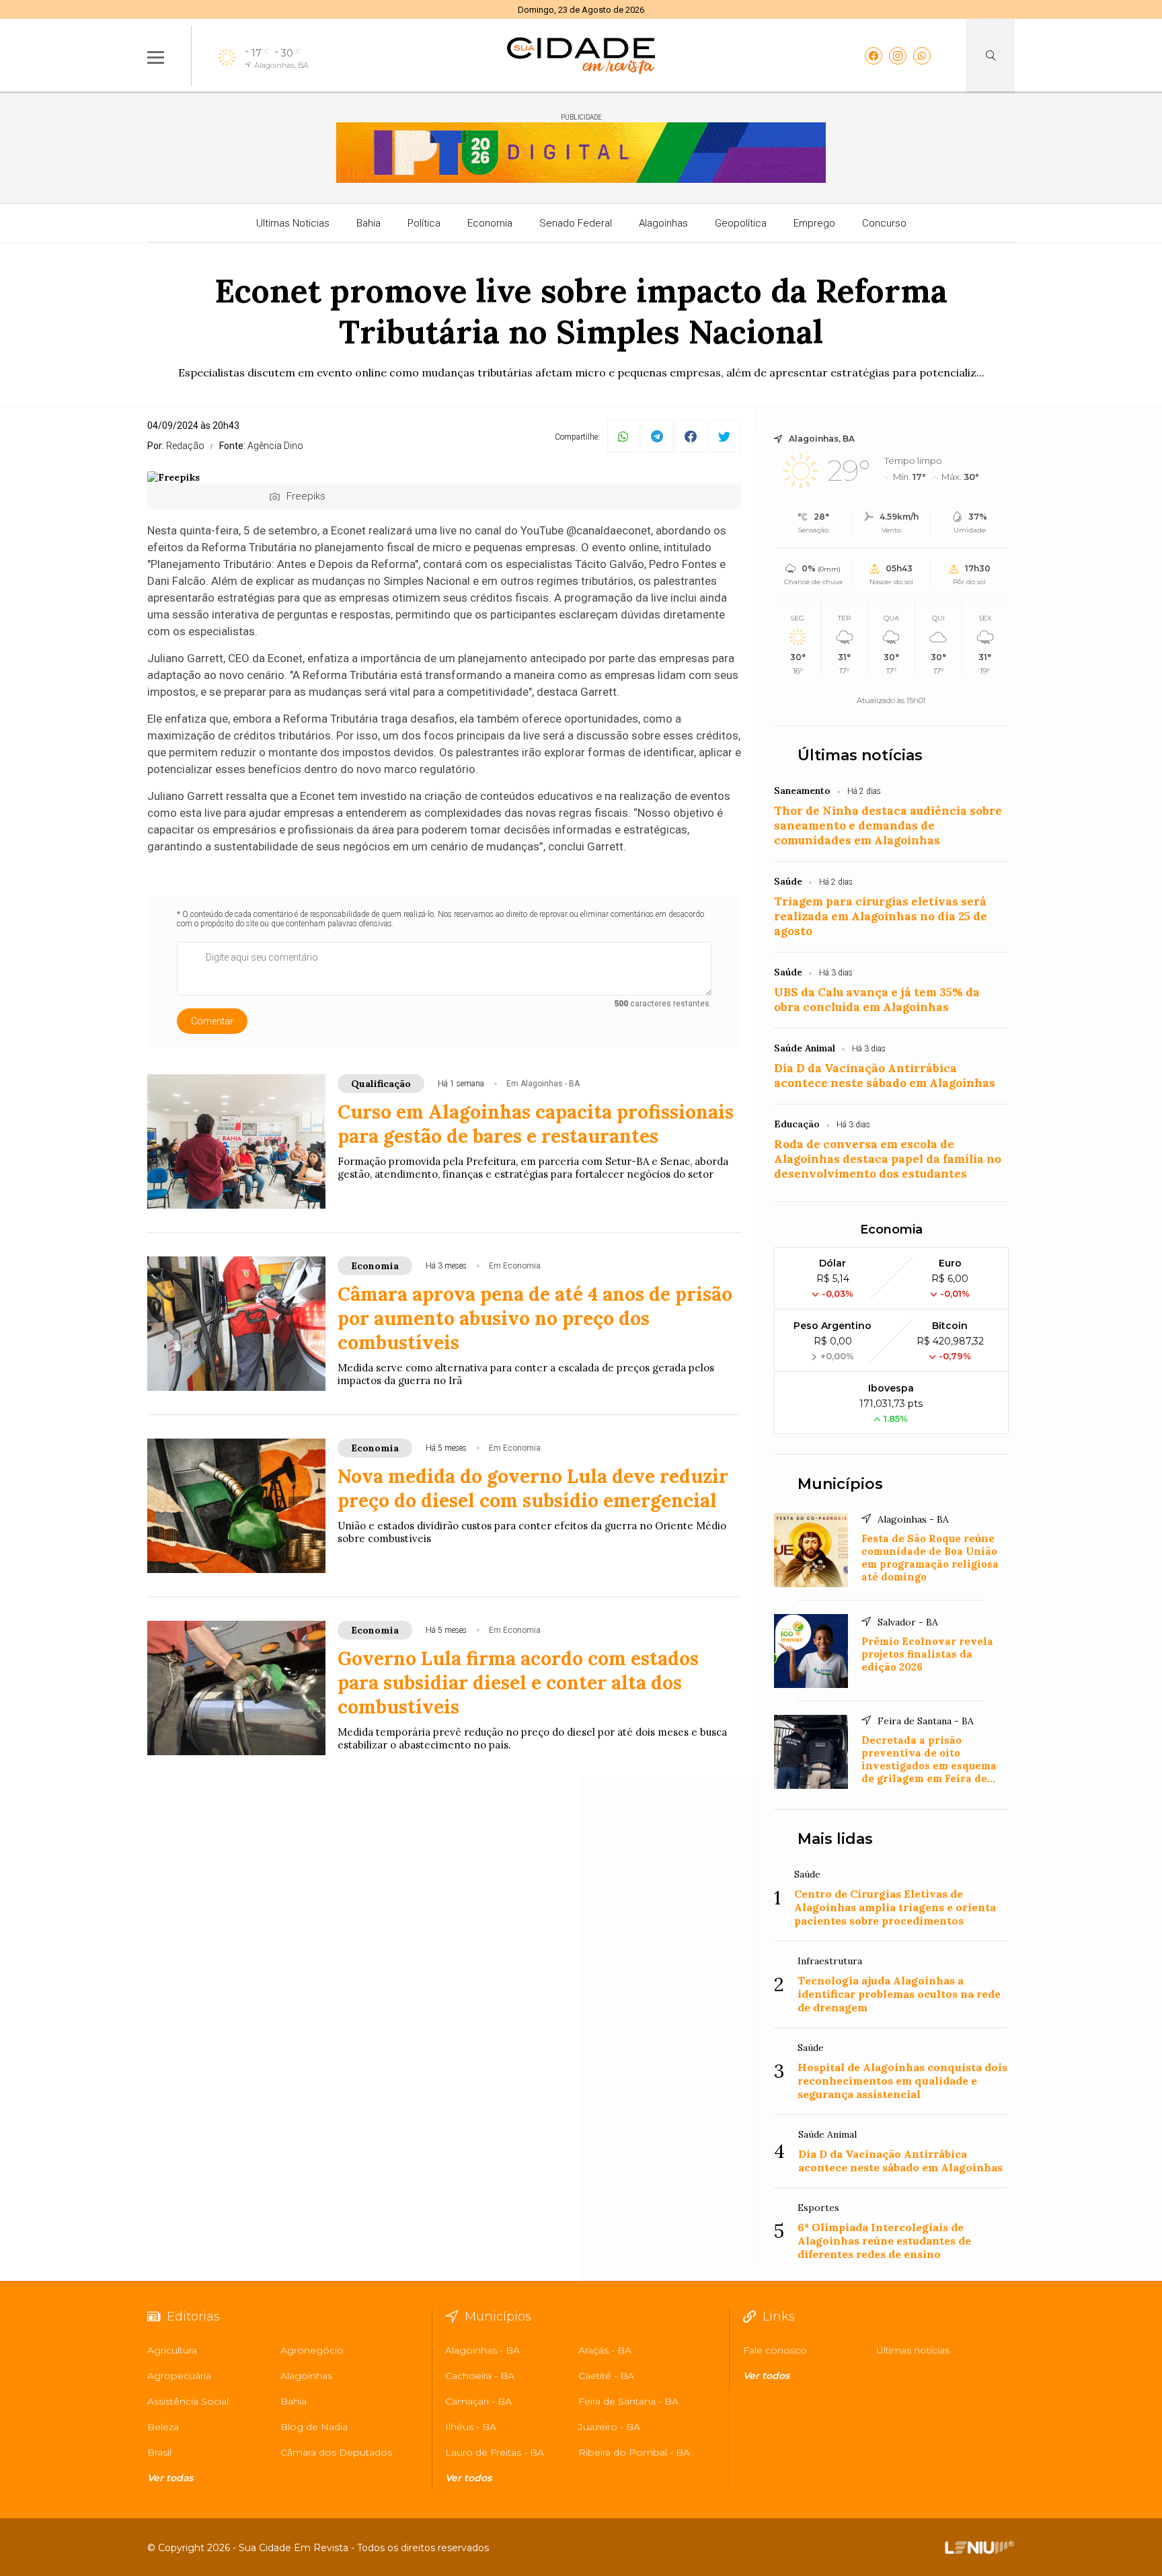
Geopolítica (741, 223)
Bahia (369, 223)
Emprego (814, 223)
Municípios (840, 1484)
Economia (490, 223)
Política (424, 223)
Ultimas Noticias (293, 223)
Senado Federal (576, 223)
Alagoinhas (663, 223)
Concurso (884, 223)
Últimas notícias (860, 755)
